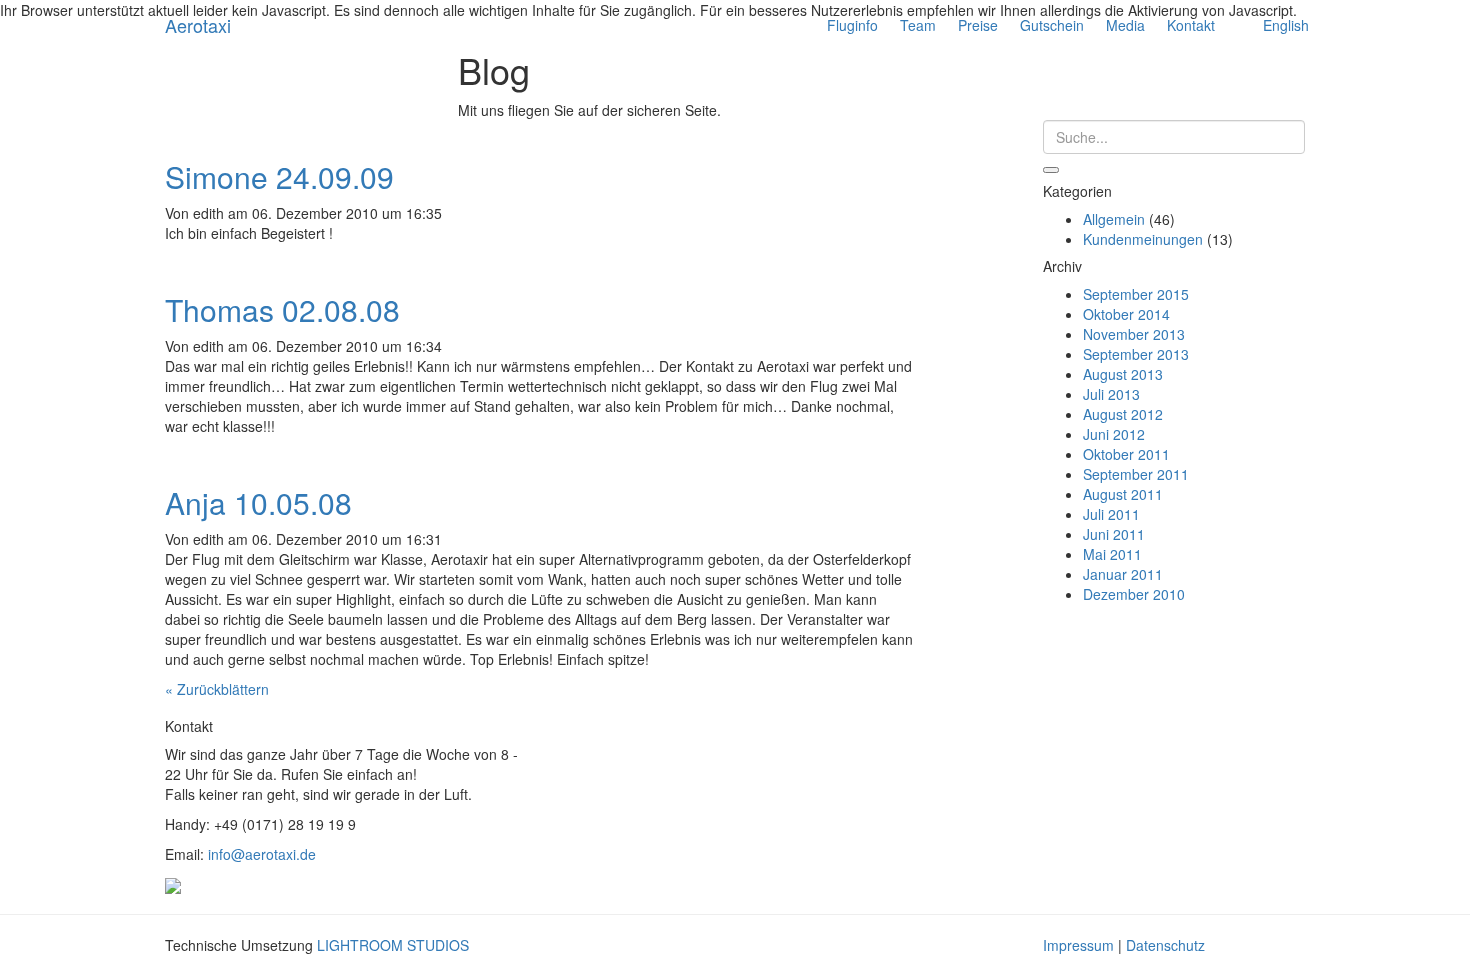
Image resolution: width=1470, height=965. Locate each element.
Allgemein (1114, 219)
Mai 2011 (1112, 554)
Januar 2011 (1123, 574)
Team (918, 25)
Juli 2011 (1111, 514)
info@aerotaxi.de (262, 854)
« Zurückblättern (217, 689)
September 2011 (1136, 474)
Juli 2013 (1111, 394)
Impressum (1078, 945)
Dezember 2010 (1134, 594)
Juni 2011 (1114, 534)
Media (1125, 25)
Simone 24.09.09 (279, 176)
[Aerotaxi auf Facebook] (173, 884)
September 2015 (1136, 294)
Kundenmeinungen (1143, 239)
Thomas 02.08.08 (282, 309)
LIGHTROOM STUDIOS (393, 945)
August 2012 (1123, 414)
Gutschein (1052, 25)
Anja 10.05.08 (258, 502)
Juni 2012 (1114, 434)
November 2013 (1134, 334)
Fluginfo (852, 25)
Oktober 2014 (1126, 314)
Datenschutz (1165, 945)
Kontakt (1191, 25)
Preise (978, 25)
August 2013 (1123, 374)
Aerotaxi (198, 25)
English (1286, 25)
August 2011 (1123, 494)
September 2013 (1136, 354)
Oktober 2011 (1126, 454)
